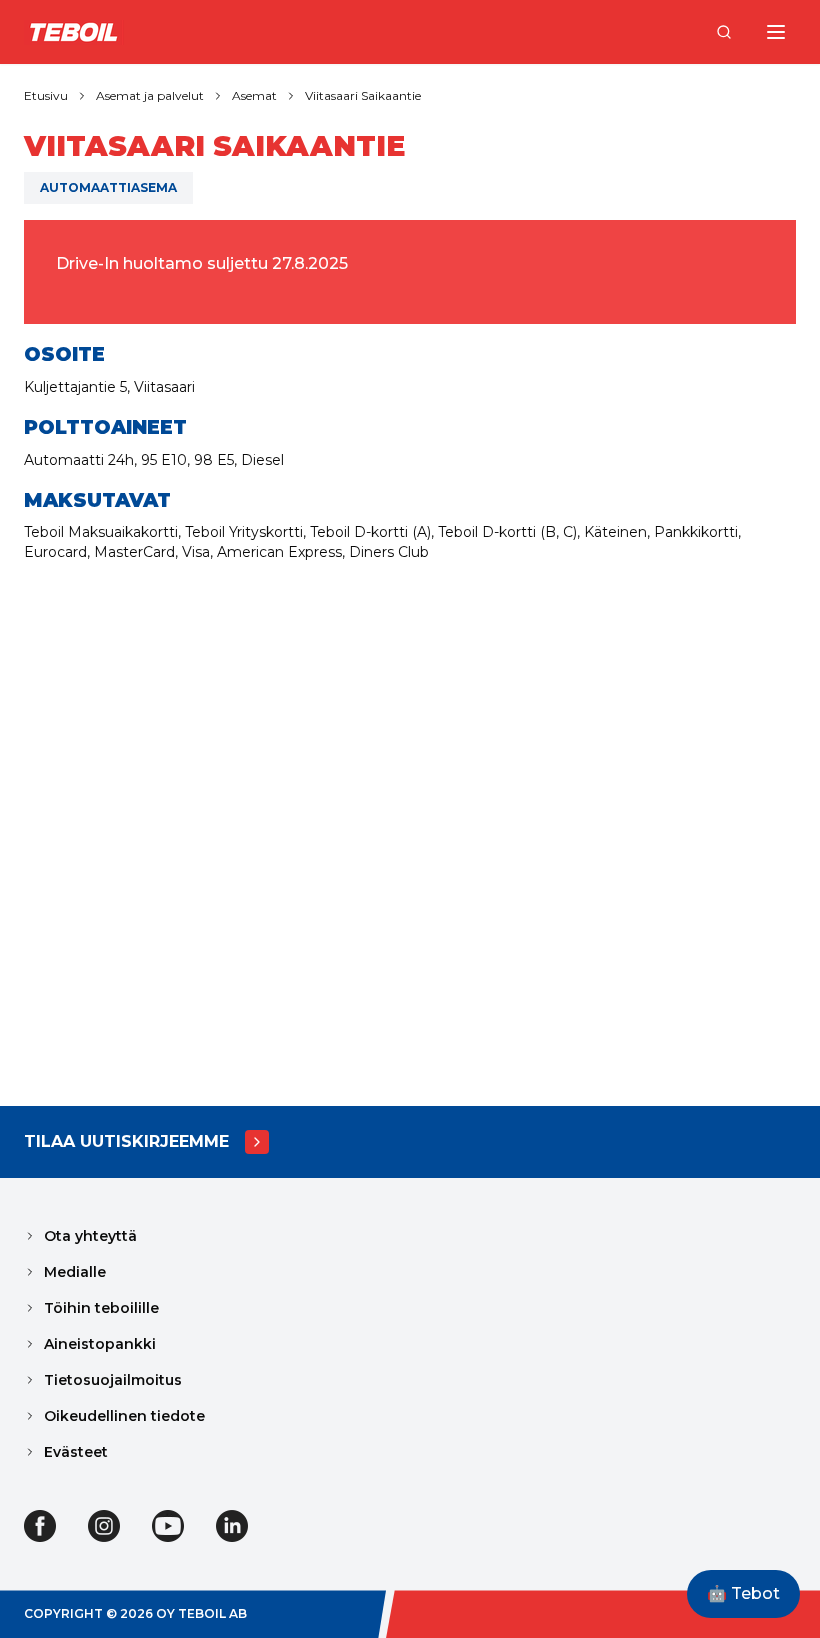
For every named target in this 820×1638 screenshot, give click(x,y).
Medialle (75, 1272)
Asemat (254, 95)
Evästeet (76, 1452)
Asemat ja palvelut (150, 95)
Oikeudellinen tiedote (124, 1416)
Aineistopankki (100, 1344)
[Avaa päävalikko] (776, 32)
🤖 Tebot (743, 1593)
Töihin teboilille (101, 1308)
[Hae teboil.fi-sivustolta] (724, 32)
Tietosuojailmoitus (113, 1380)
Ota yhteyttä (90, 1236)
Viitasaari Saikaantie (363, 95)
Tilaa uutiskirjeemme (126, 1141)
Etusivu (46, 95)
